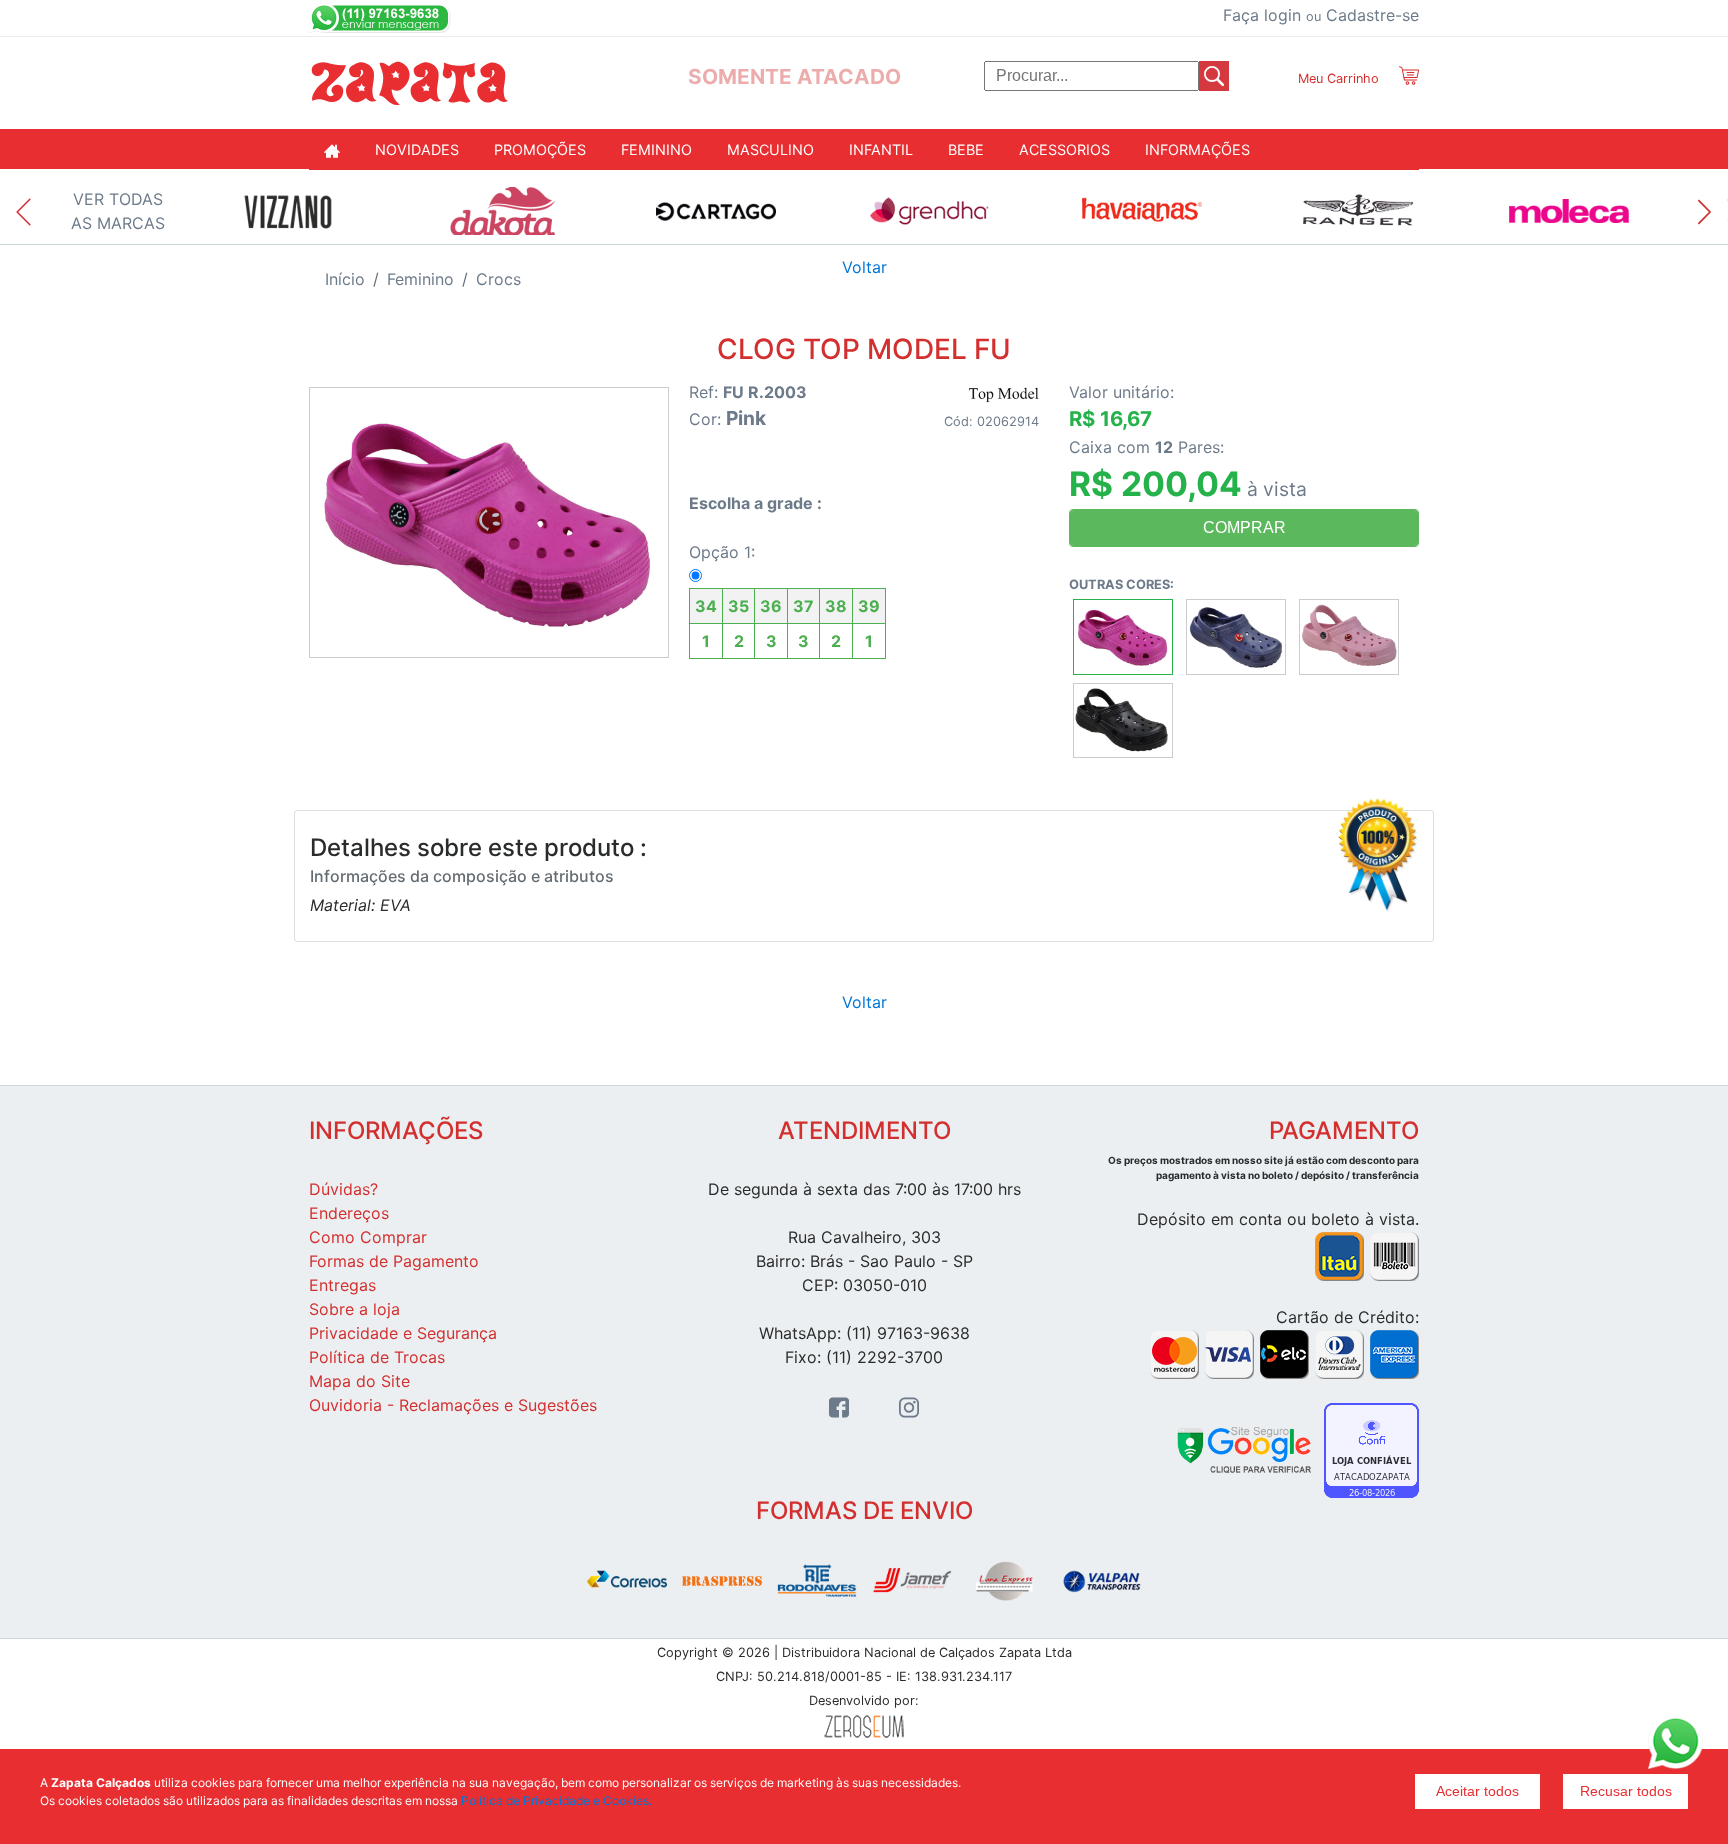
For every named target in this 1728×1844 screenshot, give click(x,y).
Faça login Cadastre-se (1321, 15)
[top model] (1004, 393)
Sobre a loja (354, 1309)
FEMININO (656, 149)
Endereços (349, 1213)
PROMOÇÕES (540, 149)
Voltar (864, 267)
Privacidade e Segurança (403, 1333)
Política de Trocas (377, 1357)
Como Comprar (368, 1237)
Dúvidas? (343, 1189)
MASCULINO (770, 149)
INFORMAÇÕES (1197, 149)
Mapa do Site (359, 1381)
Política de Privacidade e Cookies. (556, 1800)
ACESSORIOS (1064, 149)
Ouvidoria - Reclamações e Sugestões (453, 1405)
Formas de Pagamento (394, 1261)
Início (345, 279)
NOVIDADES (417, 149)
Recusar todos (1626, 1791)
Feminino (420, 279)
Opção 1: (784, 596)
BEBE (966, 149)
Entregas (342, 1285)
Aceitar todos (1477, 1791)
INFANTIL (881, 149)
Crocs (498, 279)
